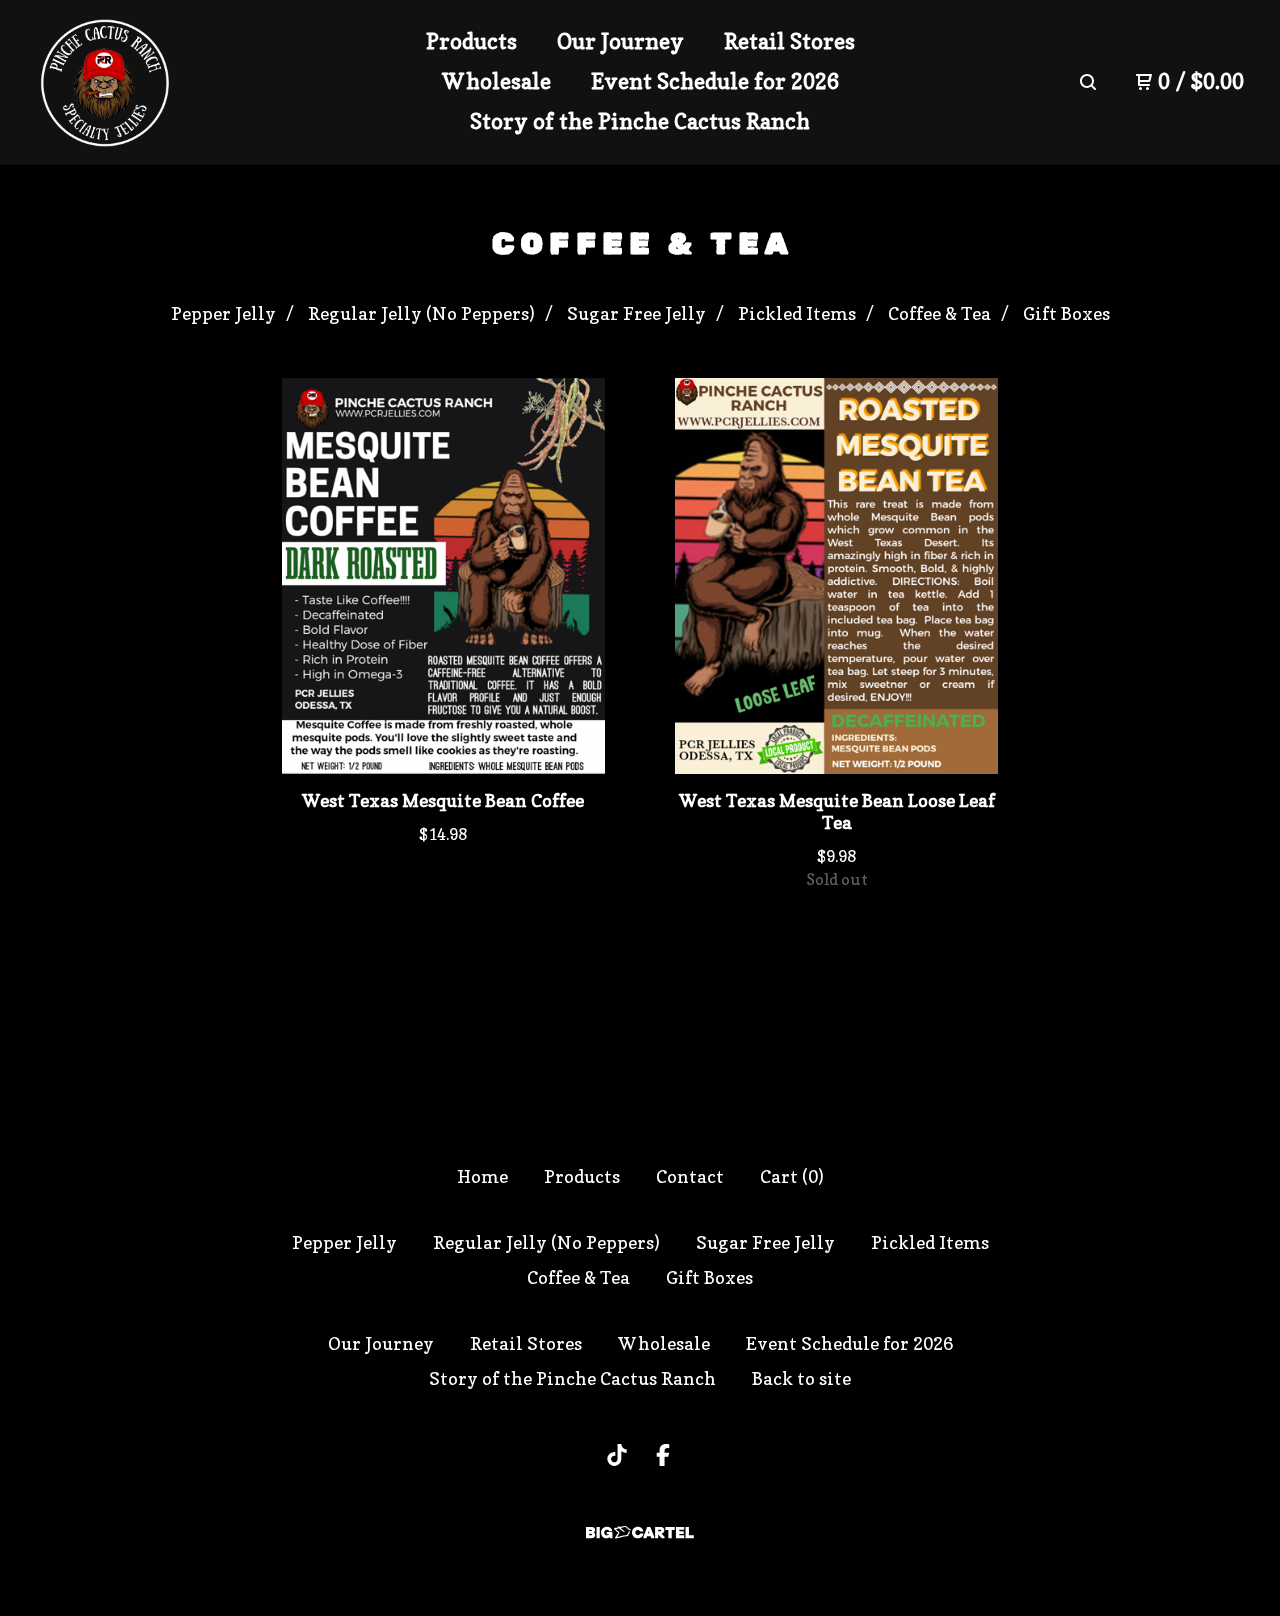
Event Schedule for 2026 (715, 81)
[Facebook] (663, 1455)
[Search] (1088, 82)
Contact (690, 1176)
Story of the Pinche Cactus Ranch (640, 121)
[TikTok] (617, 1455)
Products (471, 41)
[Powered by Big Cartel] (640, 1532)
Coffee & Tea (939, 313)
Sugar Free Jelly (636, 313)
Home (482, 1176)
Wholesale (496, 81)
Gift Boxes (1066, 313)
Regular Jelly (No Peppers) (421, 313)
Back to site (801, 1378)
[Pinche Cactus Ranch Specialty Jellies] (105, 82)
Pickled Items (797, 313)
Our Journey (620, 41)
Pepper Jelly (223, 313)
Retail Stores (789, 41)
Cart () (792, 1176)
